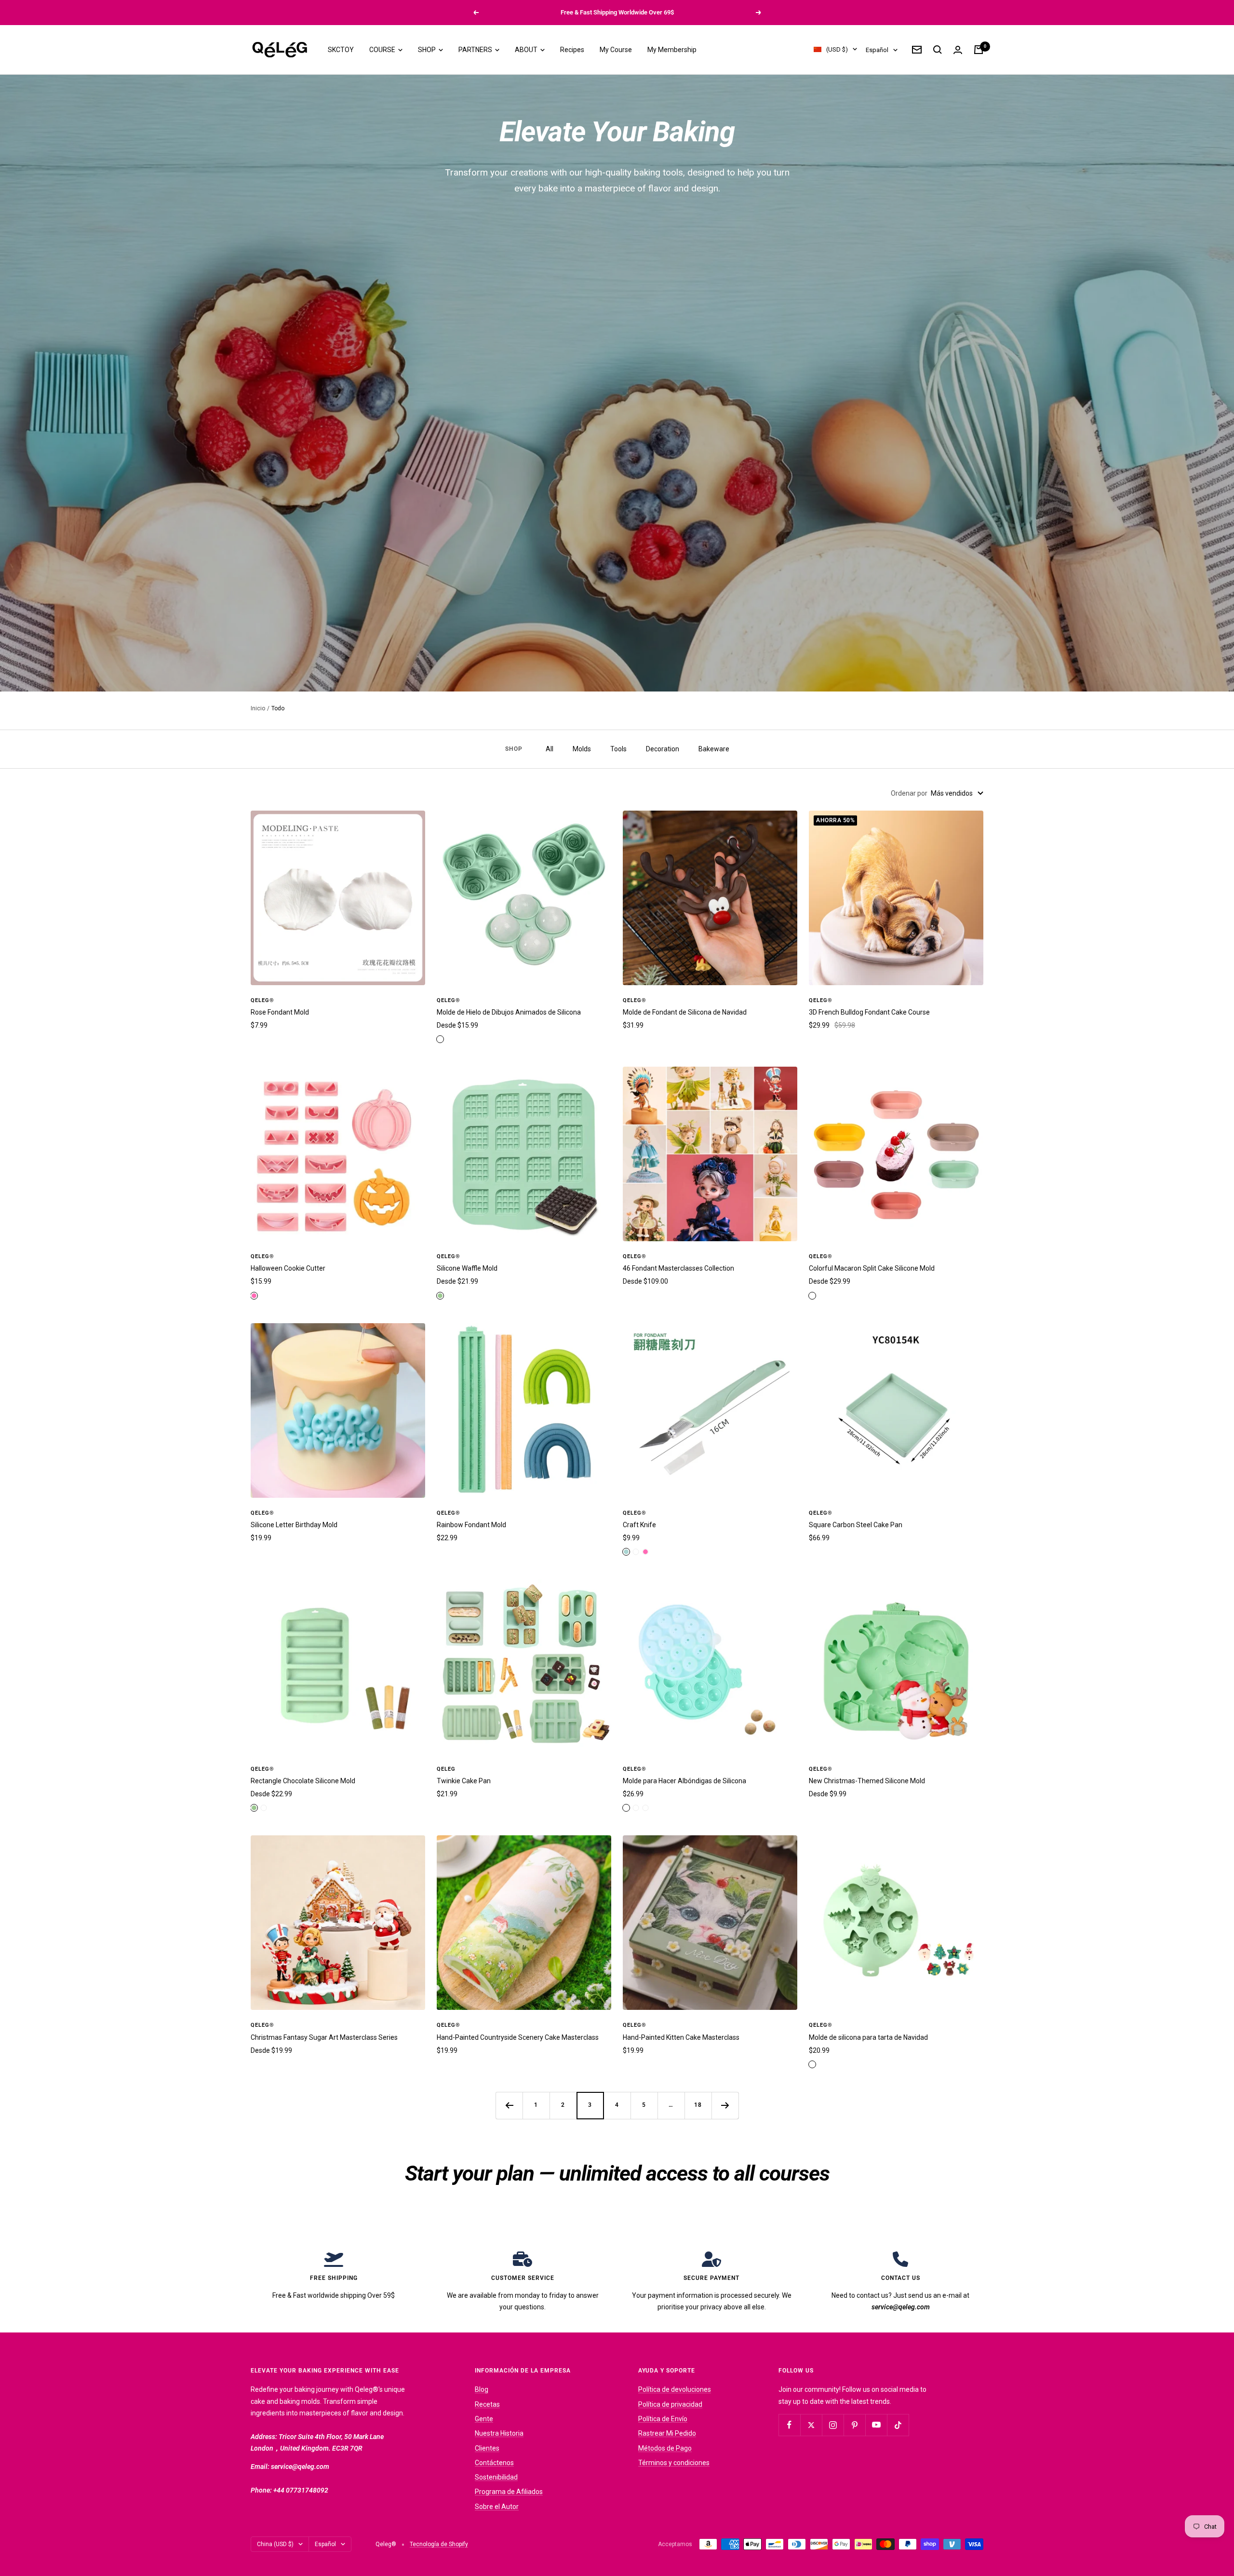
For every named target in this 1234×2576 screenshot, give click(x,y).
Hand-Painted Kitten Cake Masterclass (681, 2037)
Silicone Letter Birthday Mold (294, 1525)
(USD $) (837, 49)
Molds (582, 749)
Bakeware (714, 749)
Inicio (258, 708)
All (550, 749)
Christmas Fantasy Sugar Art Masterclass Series (324, 2037)
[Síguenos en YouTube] (876, 2425)
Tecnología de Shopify (439, 2544)
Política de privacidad (670, 2404)
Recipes (572, 50)
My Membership (672, 50)
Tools (618, 749)
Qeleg (446, 1769)
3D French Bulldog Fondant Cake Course (869, 1012)
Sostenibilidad (496, 2477)
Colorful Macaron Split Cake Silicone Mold (872, 1268)
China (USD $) (275, 2544)
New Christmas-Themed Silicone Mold (867, 1781)
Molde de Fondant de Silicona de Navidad (685, 1012)
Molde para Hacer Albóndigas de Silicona (684, 1781)
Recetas (487, 2404)
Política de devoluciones (675, 2389)
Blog (482, 2389)
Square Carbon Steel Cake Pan (856, 1525)
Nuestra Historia (499, 2433)
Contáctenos (494, 2463)
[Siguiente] (725, 2105)
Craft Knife (639, 1525)
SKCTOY (341, 50)
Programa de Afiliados (509, 2492)
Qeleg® (262, 1000)
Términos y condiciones (674, 2463)
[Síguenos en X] (811, 2425)
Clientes (487, 2448)
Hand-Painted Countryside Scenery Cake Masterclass (518, 2037)
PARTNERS (476, 50)
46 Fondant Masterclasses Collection (678, 1268)
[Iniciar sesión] (958, 50)
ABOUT (527, 50)
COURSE (383, 50)
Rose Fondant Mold (280, 1012)
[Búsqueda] (938, 50)
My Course (616, 50)
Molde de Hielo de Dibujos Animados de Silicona (509, 1012)
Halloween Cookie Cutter (288, 1268)
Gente (484, 2419)
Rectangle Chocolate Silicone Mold (303, 1781)
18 (698, 2105)
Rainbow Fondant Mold (471, 1525)
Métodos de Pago (665, 2448)
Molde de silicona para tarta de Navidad (868, 2037)
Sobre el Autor (497, 2507)
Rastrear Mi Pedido (667, 2433)
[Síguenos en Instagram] (833, 2425)
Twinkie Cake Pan (464, 1781)
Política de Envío (663, 2419)
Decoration (663, 749)
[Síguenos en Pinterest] (854, 2425)
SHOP (428, 50)
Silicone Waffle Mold (467, 1268)
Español (877, 50)
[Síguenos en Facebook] (789, 2425)
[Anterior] (509, 2105)
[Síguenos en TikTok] (898, 2425)
